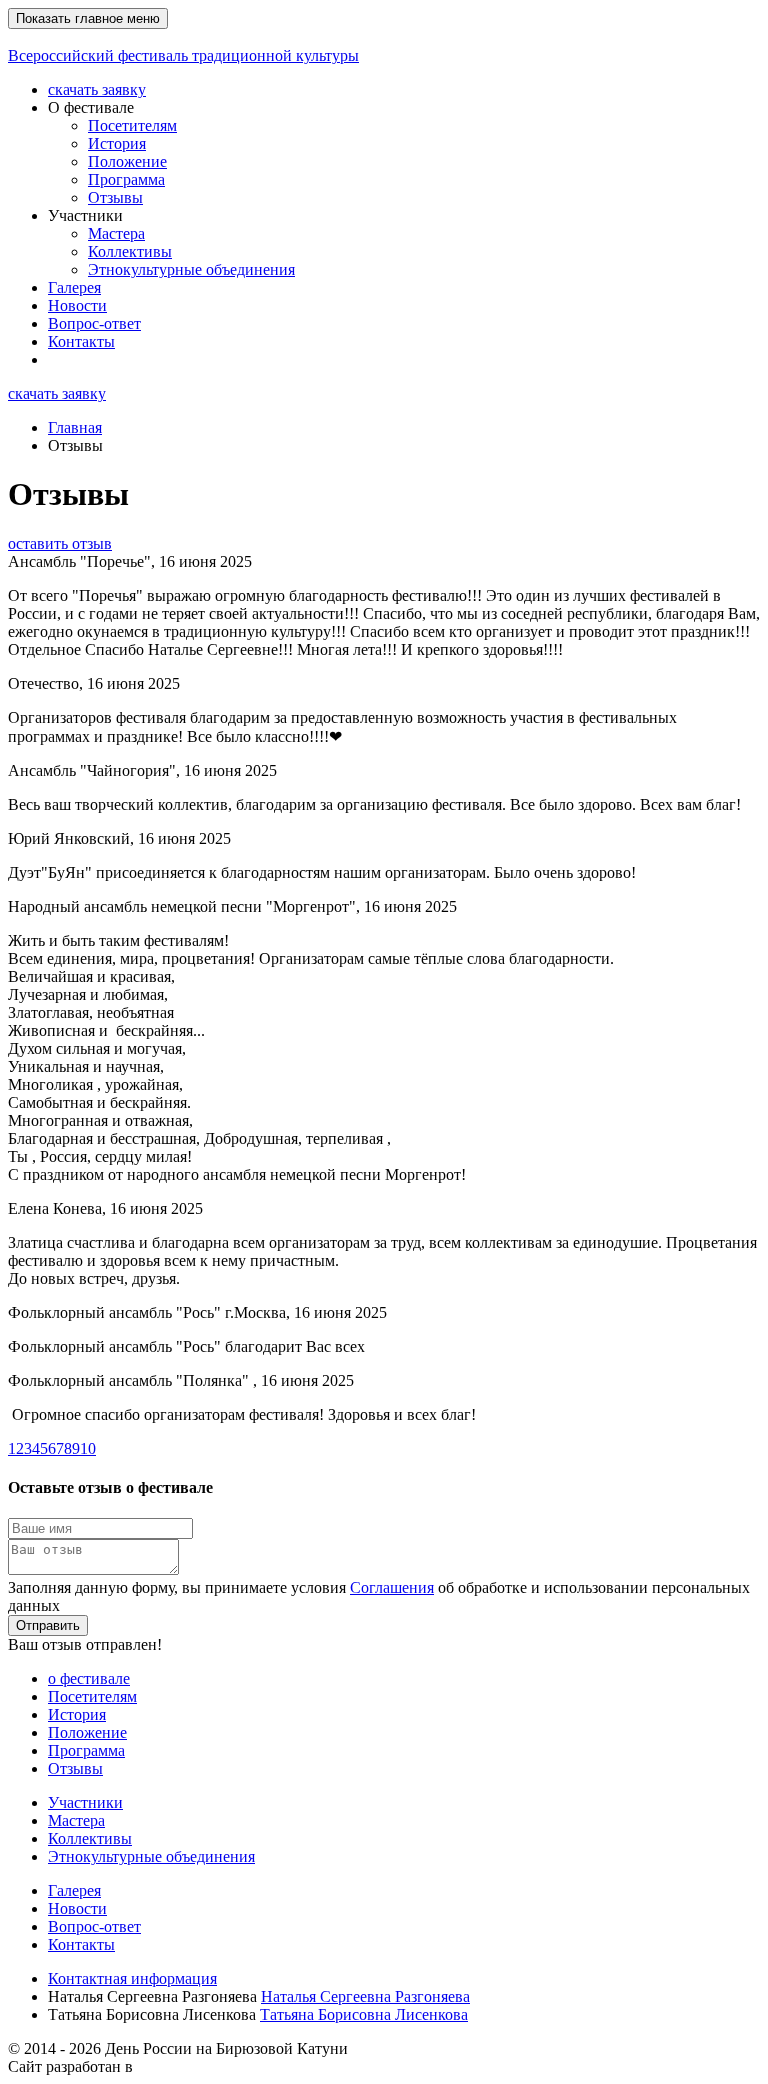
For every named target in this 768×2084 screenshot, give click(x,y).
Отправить (48, 1625)
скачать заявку (97, 89)
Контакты (81, 341)
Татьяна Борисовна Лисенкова (364, 2014)
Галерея (74, 287)
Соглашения (392, 1587)
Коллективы (130, 251)
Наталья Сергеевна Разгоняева (365, 1996)
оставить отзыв (60, 543)
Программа (126, 179)
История (117, 143)
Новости (77, 305)
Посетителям (132, 125)
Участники (85, 1802)
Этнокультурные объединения (191, 269)
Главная (75, 427)
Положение (127, 161)
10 (88, 1448)
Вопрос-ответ (94, 323)
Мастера (116, 233)
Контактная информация (132, 1978)
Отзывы (115, 197)
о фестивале (89, 1678)
